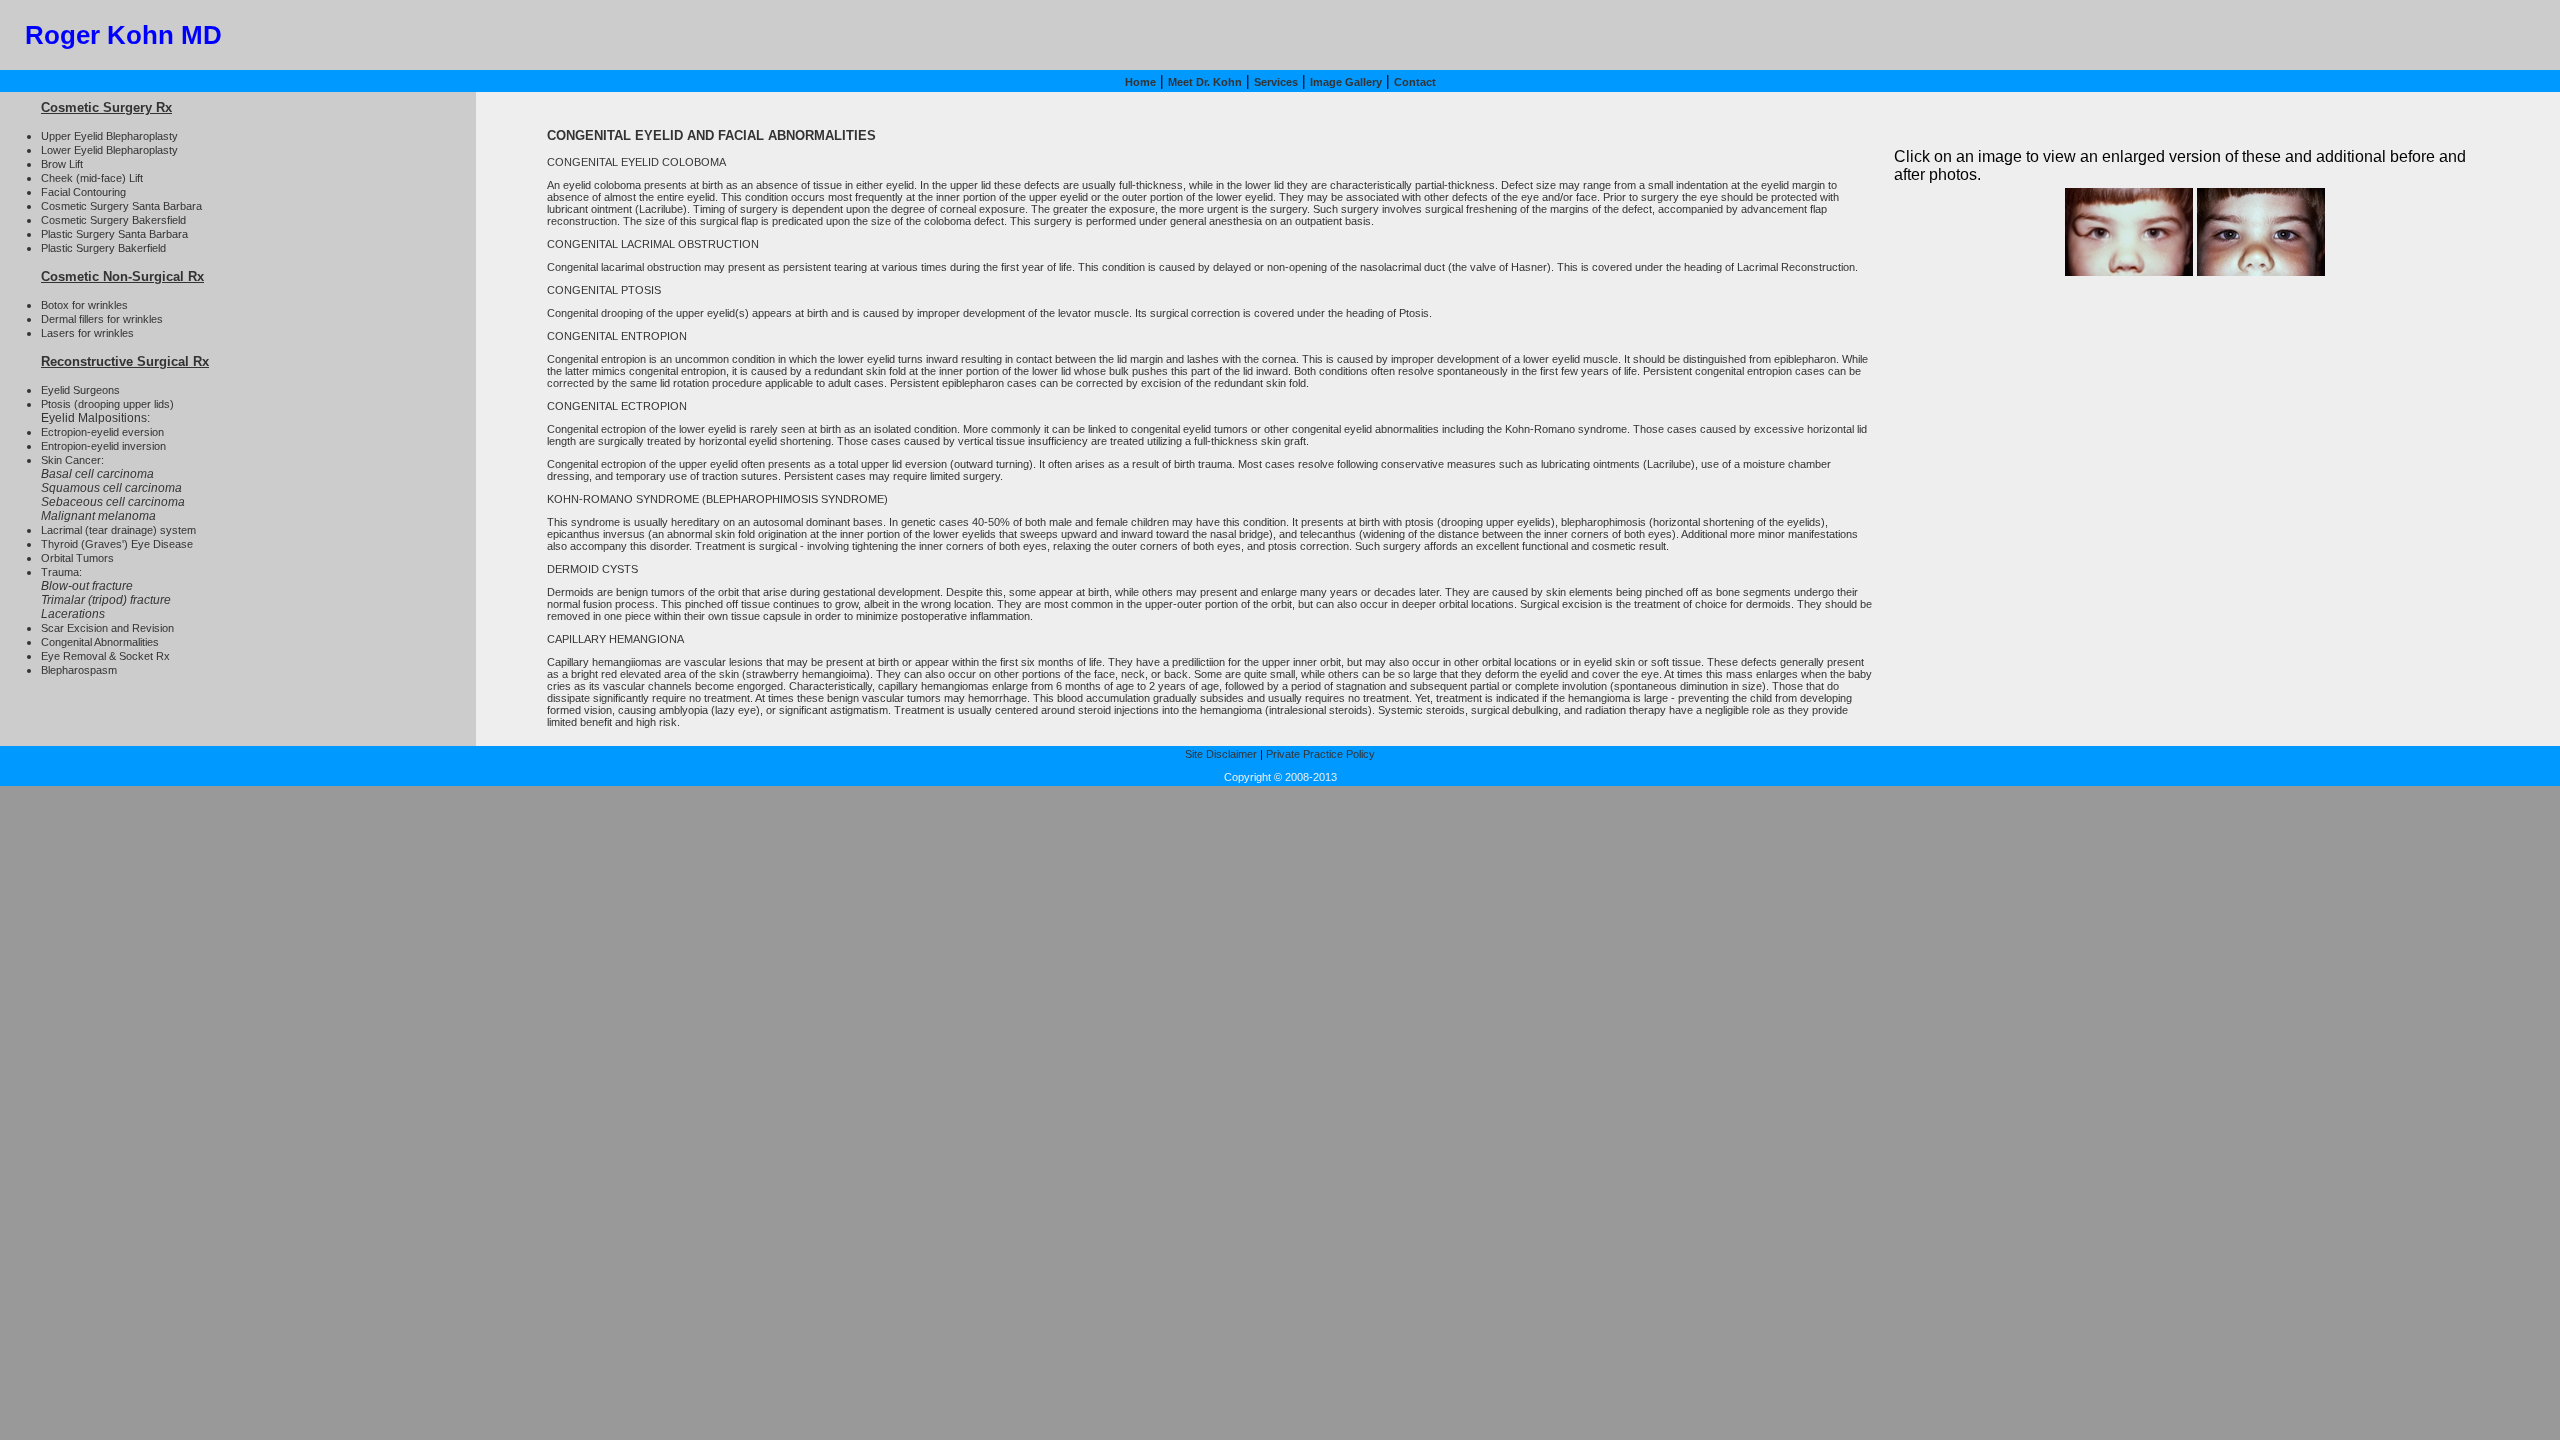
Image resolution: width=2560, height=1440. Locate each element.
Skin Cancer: (72, 460)
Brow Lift (62, 164)
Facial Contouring (83, 192)
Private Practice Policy (1320, 754)
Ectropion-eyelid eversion (102, 432)
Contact (1415, 82)
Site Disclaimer (1221, 754)
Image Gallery (1346, 82)
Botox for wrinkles (84, 305)
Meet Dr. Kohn (1205, 82)
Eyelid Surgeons (80, 390)
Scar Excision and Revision (107, 628)
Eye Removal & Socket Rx (105, 656)
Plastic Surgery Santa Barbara (114, 234)
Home (1140, 82)
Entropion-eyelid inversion (103, 446)
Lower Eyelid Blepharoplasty (109, 150)
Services (1276, 82)
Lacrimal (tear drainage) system (118, 530)
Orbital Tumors (77, 558)
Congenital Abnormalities (100, 642)
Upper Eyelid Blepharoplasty (109, 136)
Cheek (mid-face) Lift (92, 178)
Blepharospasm (79, 670)
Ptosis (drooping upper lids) (107, 404)
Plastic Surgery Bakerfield (103, 248)
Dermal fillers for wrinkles (102, 319)
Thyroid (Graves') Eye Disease (117, 544)
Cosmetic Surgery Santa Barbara (121, 206)
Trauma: (61, 572)
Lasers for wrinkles (87, 333)
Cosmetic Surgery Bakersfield (113, 220)
